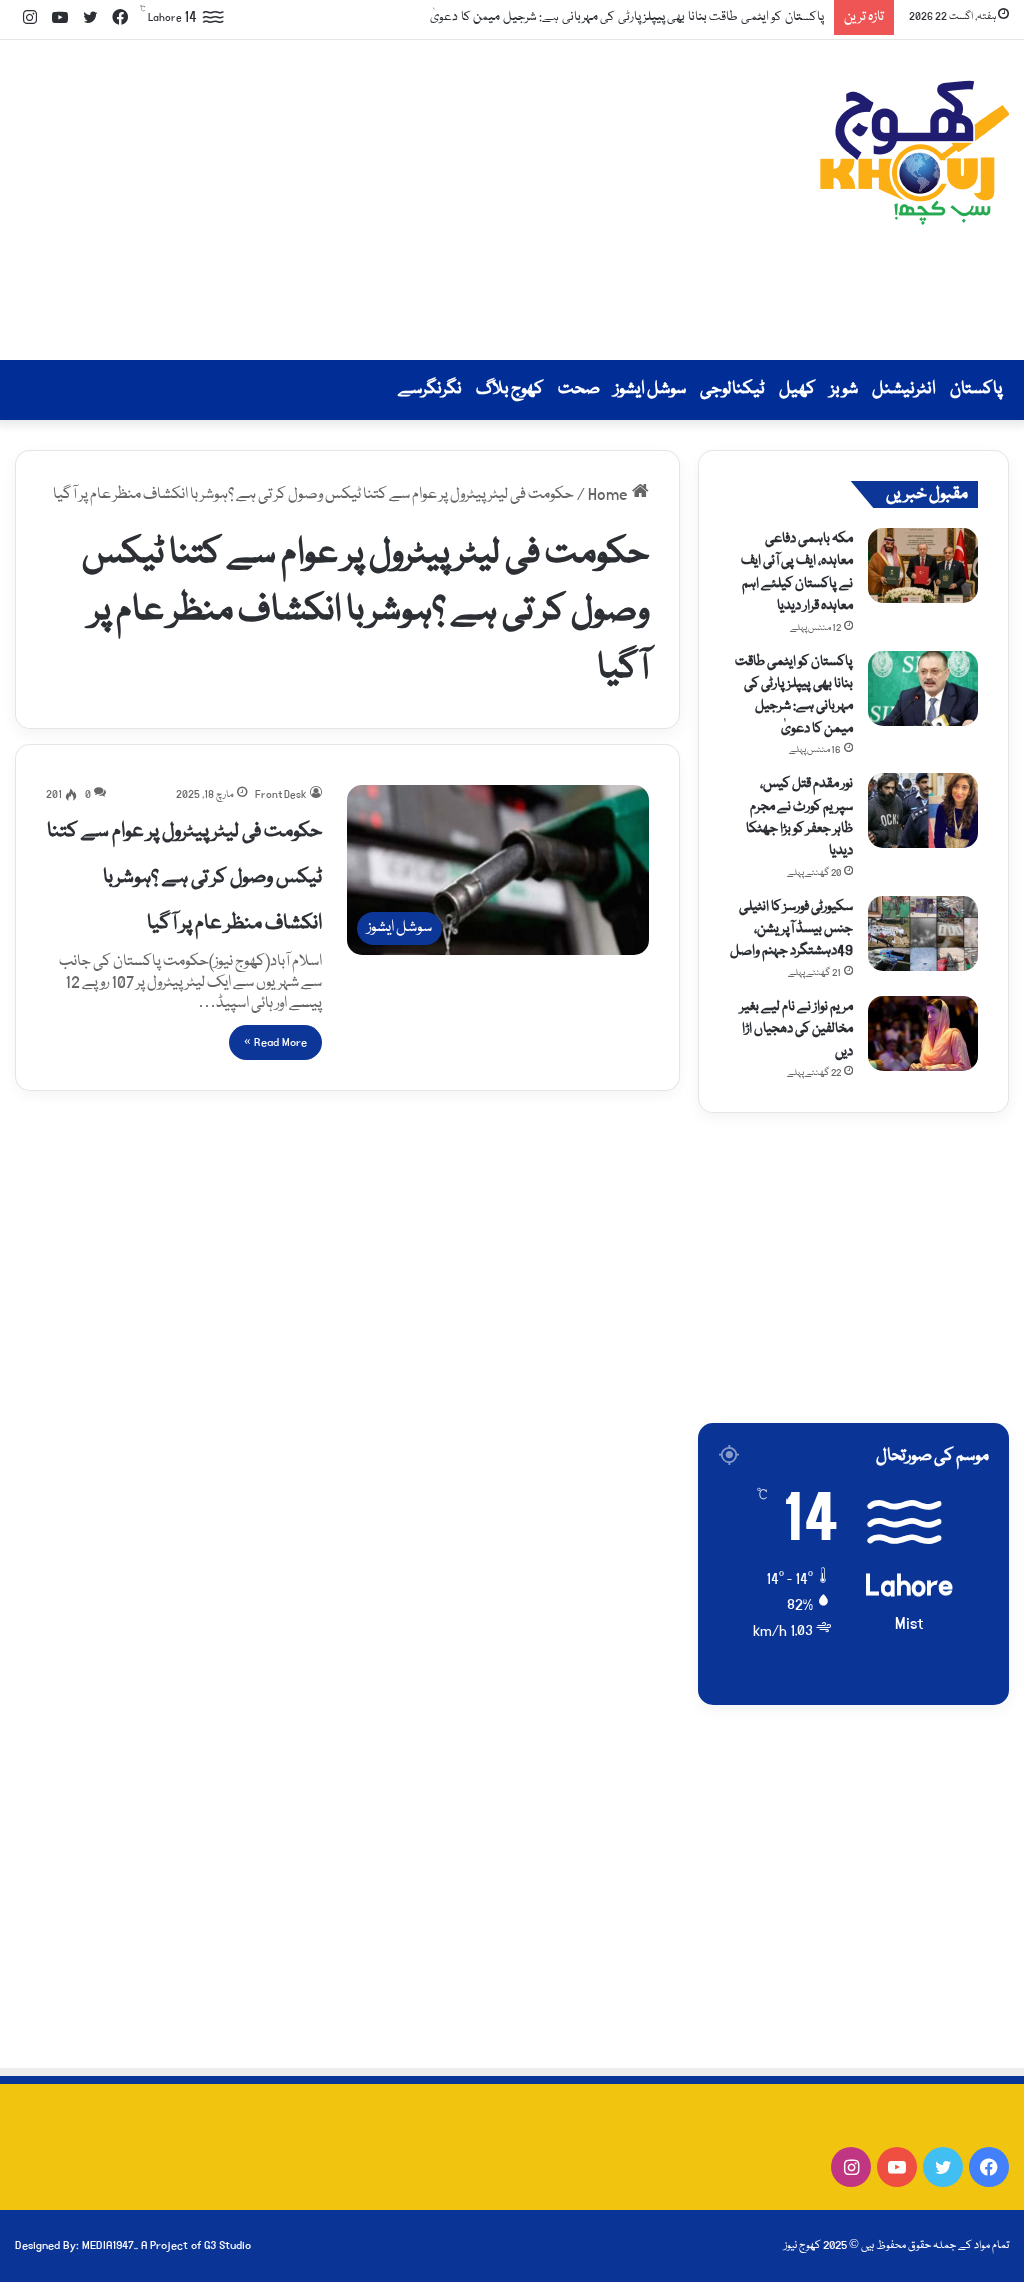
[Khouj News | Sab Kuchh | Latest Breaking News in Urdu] (914, 152)
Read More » (275, 1042)
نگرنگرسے (430, 389)
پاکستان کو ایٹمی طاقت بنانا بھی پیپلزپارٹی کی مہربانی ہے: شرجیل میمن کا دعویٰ (607, 17)
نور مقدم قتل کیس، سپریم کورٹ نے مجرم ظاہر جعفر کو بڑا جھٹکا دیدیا (799, 817)
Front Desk (281, 795)
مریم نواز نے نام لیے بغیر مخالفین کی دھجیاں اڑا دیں (796, 1029)
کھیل (797, 389)
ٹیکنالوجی (732, 389)
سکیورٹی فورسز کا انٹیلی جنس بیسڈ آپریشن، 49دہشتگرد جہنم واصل (791, 929)
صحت (579, 389)
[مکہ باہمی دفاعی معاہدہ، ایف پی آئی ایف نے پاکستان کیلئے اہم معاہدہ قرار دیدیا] (923, 565)
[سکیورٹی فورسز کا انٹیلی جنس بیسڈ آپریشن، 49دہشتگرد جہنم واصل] (923, 933)
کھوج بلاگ (510, 389)
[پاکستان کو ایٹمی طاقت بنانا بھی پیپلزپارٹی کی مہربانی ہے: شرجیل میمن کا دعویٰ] (923, 688)
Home (610, 495)
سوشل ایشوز (650, 389)
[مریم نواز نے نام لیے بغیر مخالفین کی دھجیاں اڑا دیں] (923, 1033)
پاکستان (976, 389)
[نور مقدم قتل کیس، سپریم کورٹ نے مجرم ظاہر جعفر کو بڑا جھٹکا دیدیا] (923, 810)
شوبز (844, 389)
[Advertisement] (341, 200)
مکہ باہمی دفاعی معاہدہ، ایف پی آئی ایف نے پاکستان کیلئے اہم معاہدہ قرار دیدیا (797, 572)
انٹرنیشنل (904, 389)
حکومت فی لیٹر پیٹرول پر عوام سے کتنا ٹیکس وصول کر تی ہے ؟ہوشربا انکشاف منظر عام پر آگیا (184, 877)
